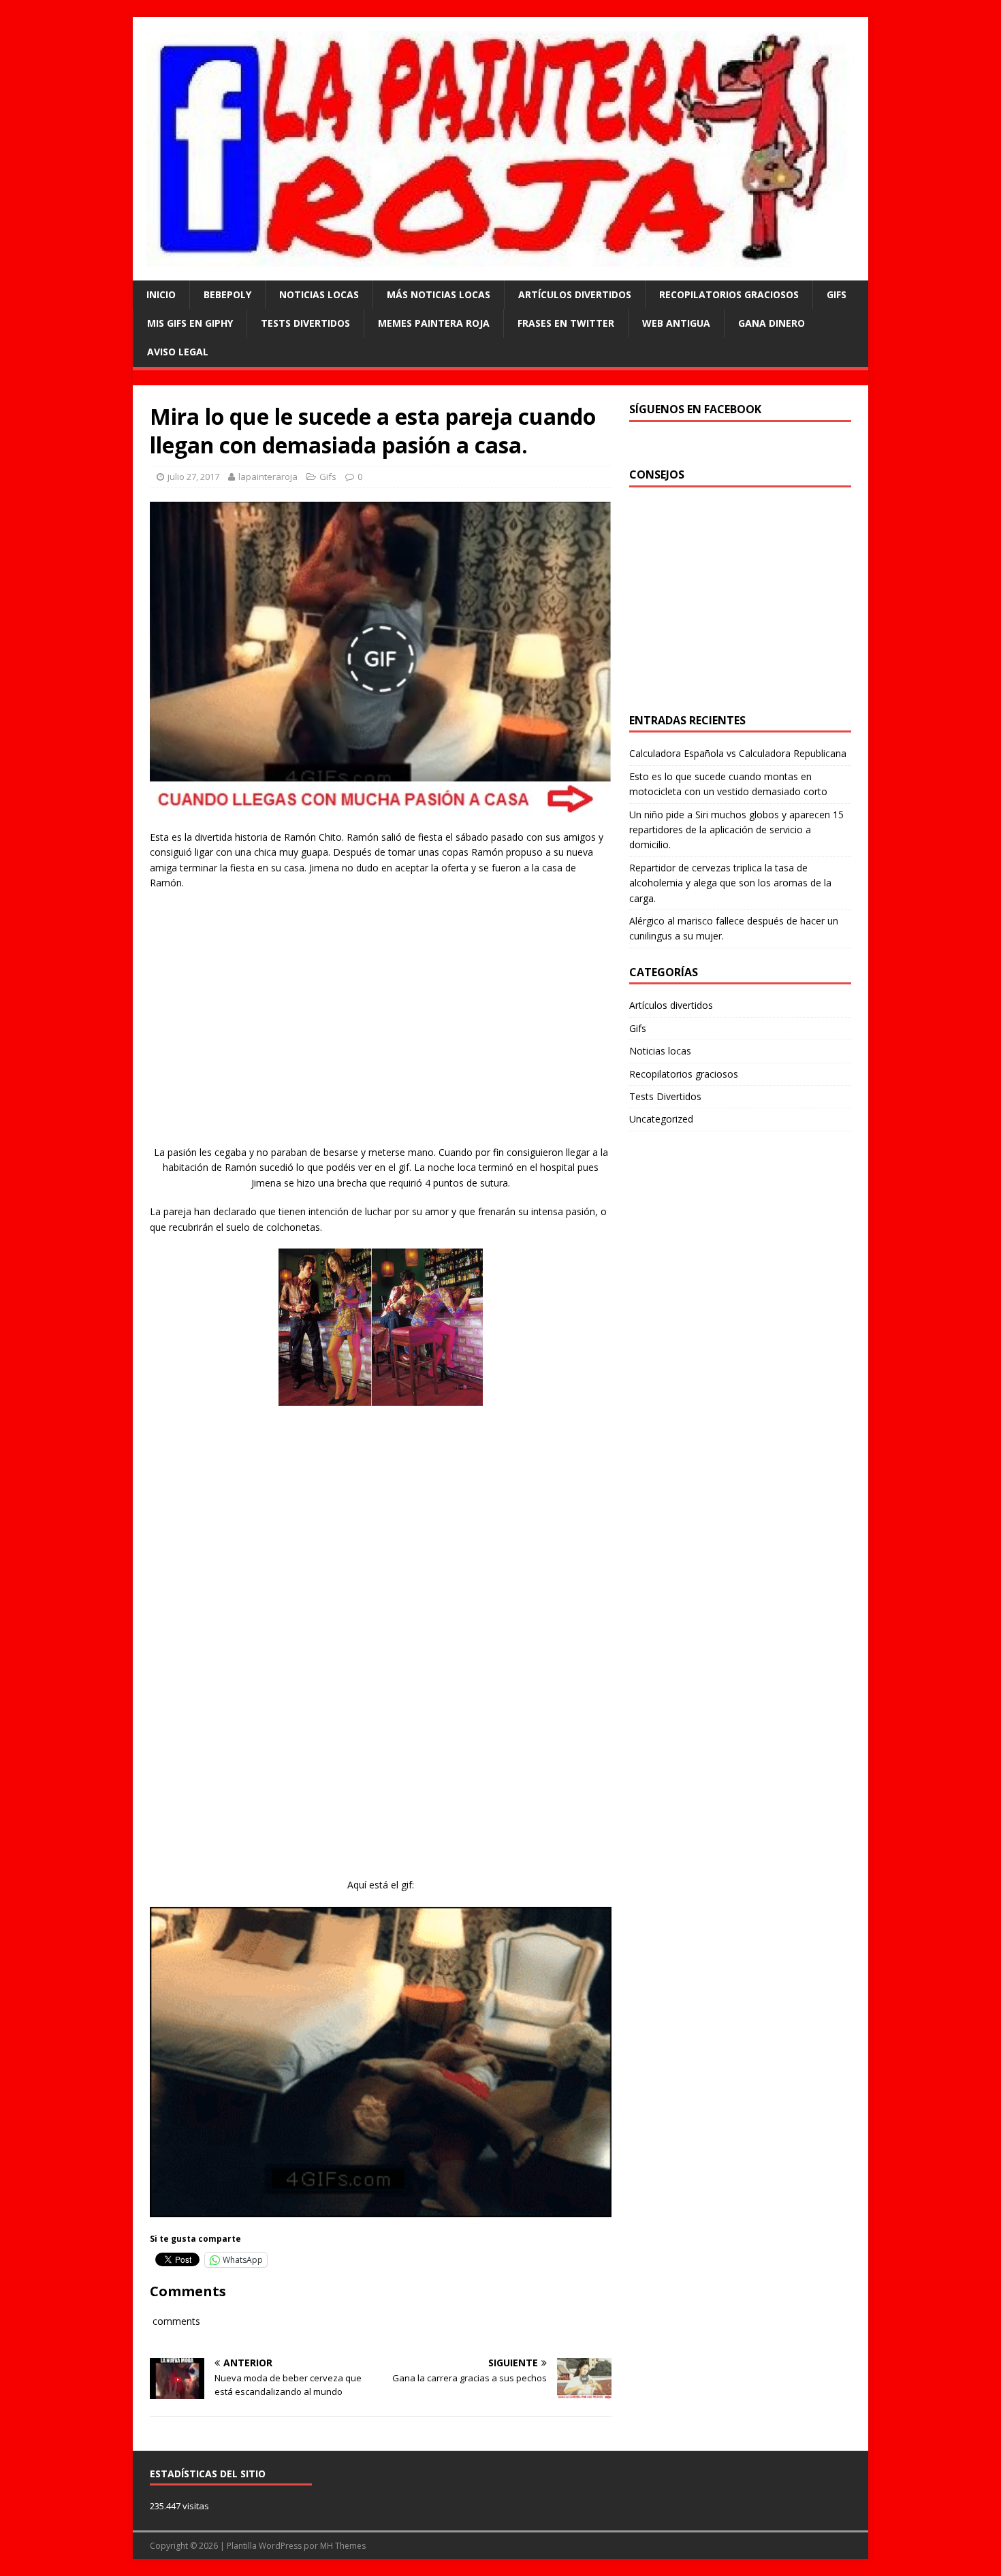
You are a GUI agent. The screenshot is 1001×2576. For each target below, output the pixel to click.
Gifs (837, 294)
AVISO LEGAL (178, 352)
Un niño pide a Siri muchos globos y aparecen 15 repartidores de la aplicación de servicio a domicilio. (736, 830)
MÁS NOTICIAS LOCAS (439, 294)
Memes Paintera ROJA (434, 323)
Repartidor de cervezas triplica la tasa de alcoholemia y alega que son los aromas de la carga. (730, 883)
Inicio (161, 294)
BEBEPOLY (227, 294)
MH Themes (343, 2546)
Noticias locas (660, 1051)
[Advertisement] (381, 1030)
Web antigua (676, 323)
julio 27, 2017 (193, 477)
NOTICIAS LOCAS (319, 294)
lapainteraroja (268, 477)
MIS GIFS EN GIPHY (190, 323)
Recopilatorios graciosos (729, 294)
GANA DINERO (772, 323)
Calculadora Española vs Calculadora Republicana (738, 753)
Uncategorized (661, 1119)
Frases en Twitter (566, 323)
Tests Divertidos (305, 323)
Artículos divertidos (575, 294)
